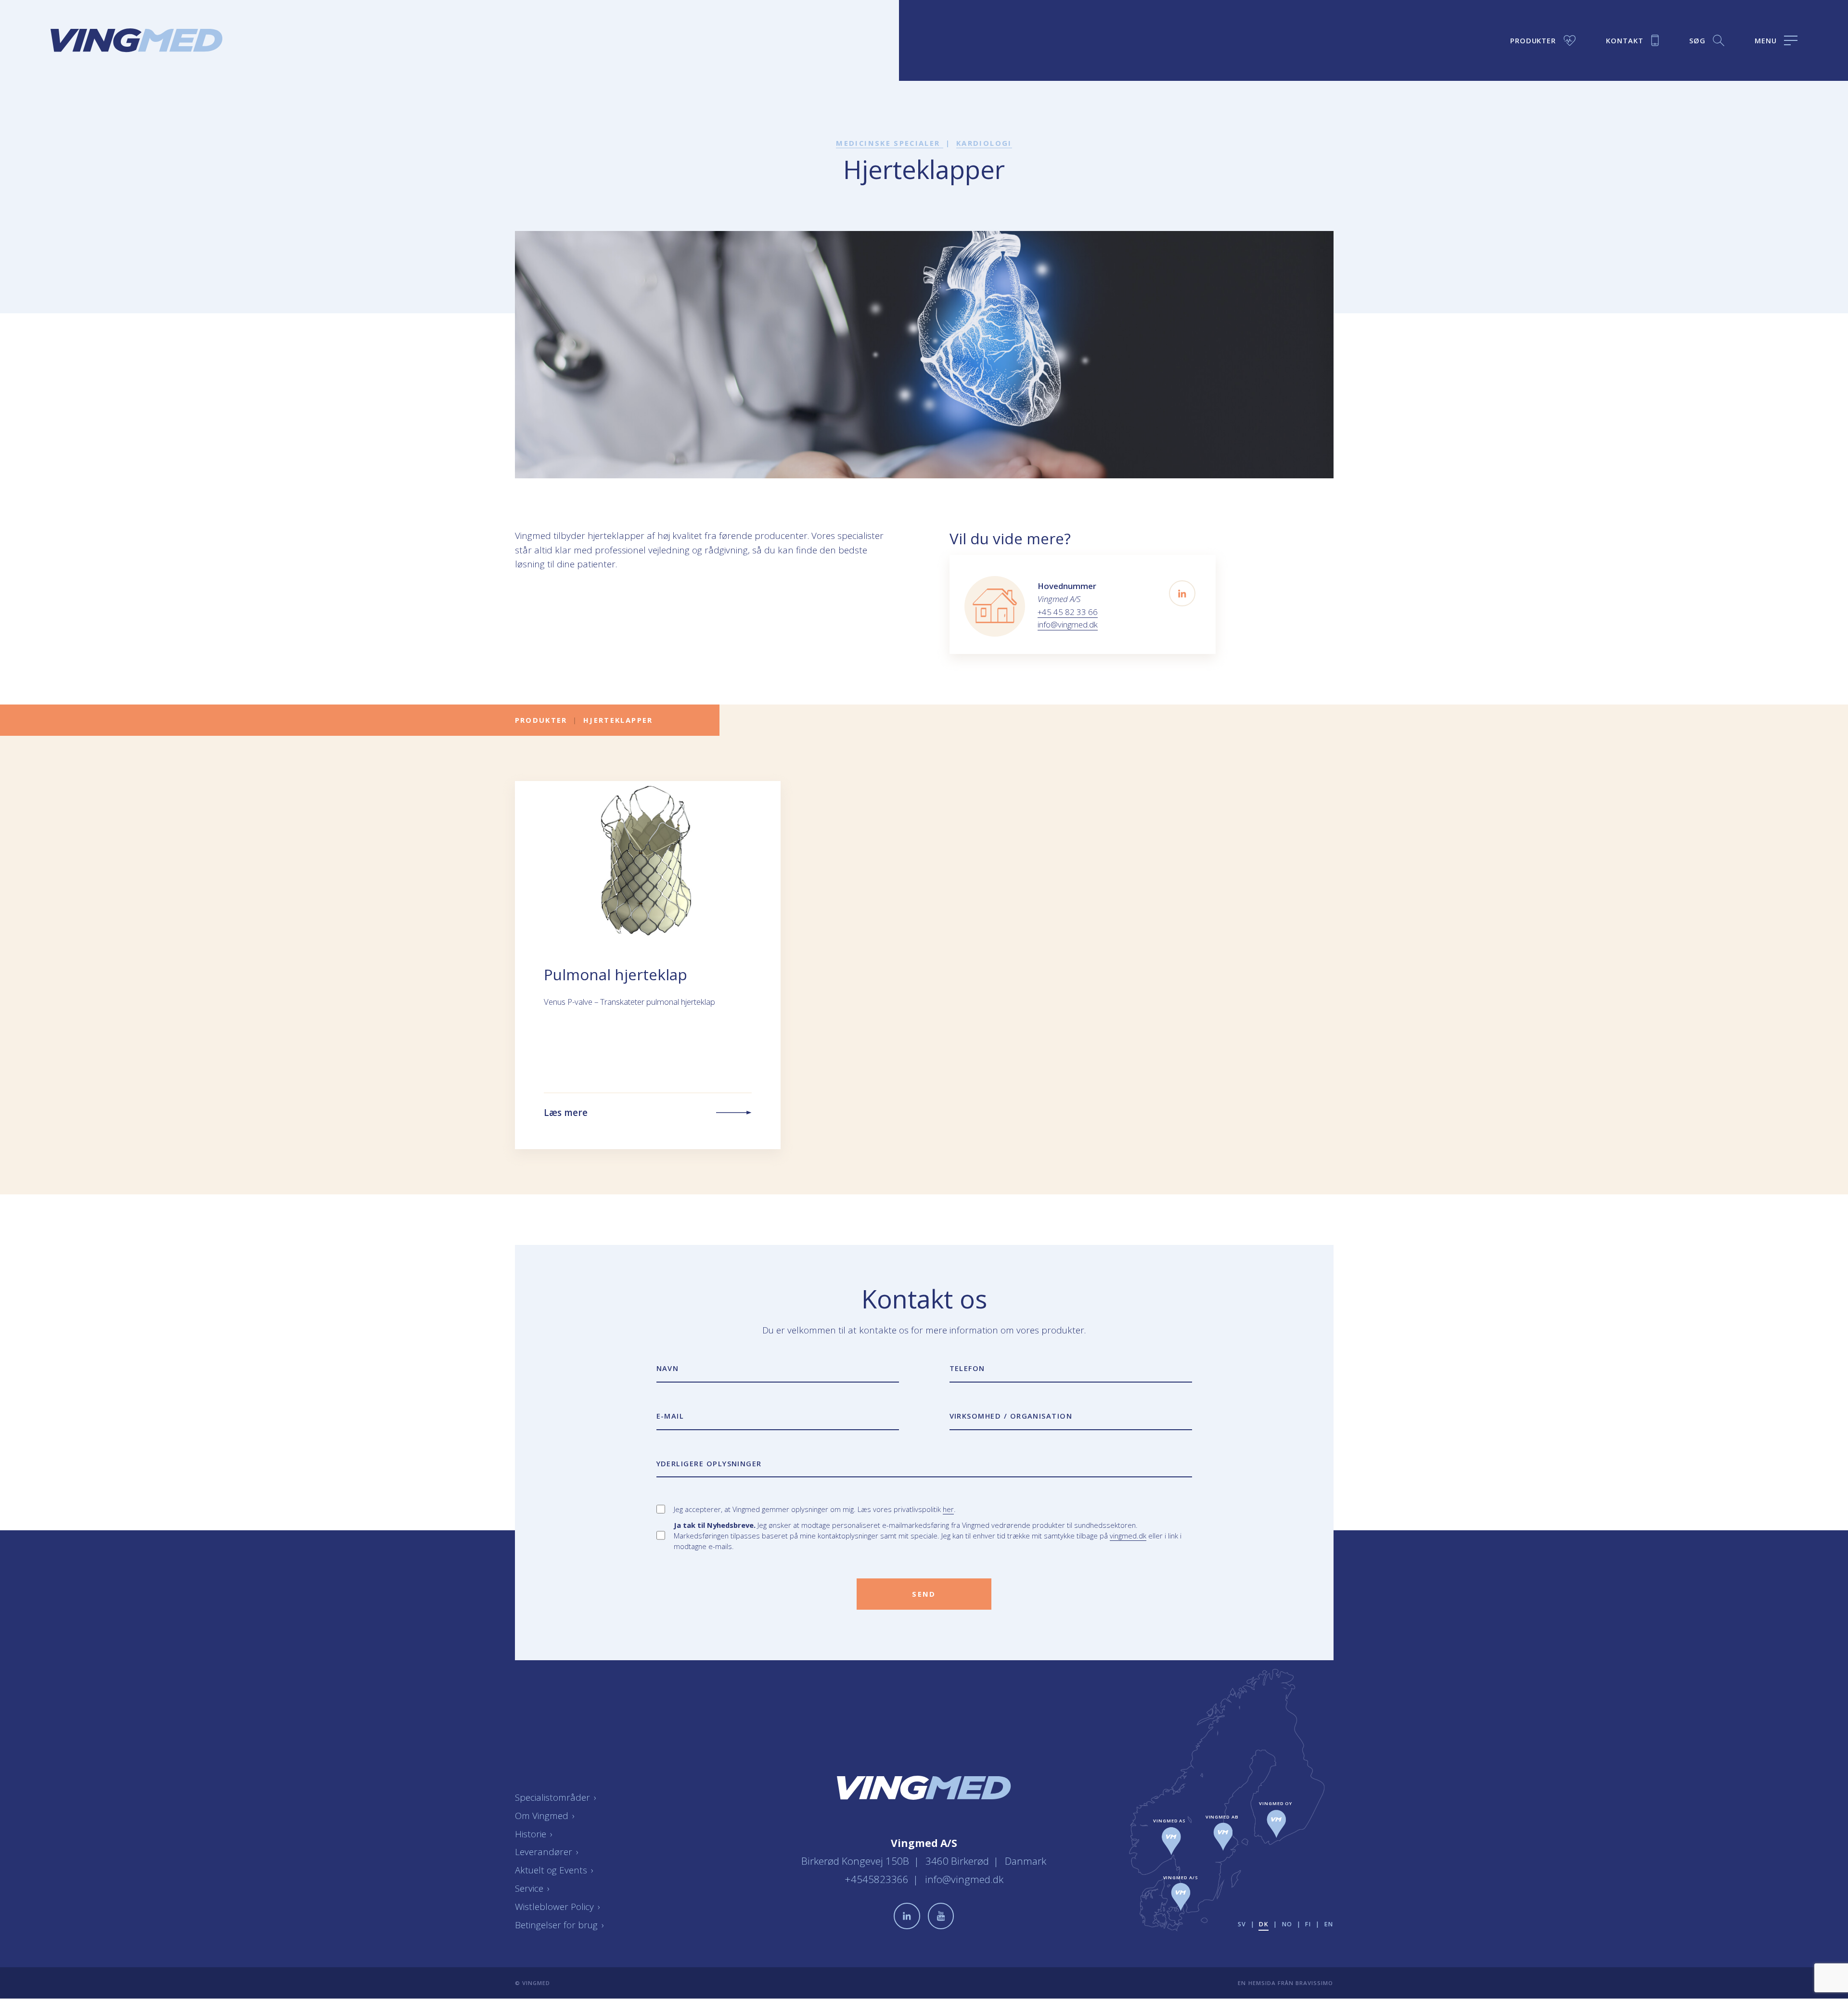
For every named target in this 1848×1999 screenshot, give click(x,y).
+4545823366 (878, 1880)
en (1329, 1924)
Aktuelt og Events (554, 1871)
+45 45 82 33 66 (1068, 612)
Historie (534, 1834)
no (1287, 1924)
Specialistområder (556, 1797)
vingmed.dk (1128, 1536)
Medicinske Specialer (889, 143)
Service (533, 1888)
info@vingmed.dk (1068, 624)
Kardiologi (984, 143)
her (948, 1509)
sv (1242, 1924)
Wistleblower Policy (558, 1907)
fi (1308, 1924)
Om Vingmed (545, 1816)
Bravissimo (1314, 1983)
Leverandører (547, 1852)
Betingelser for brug (560, 1925)
